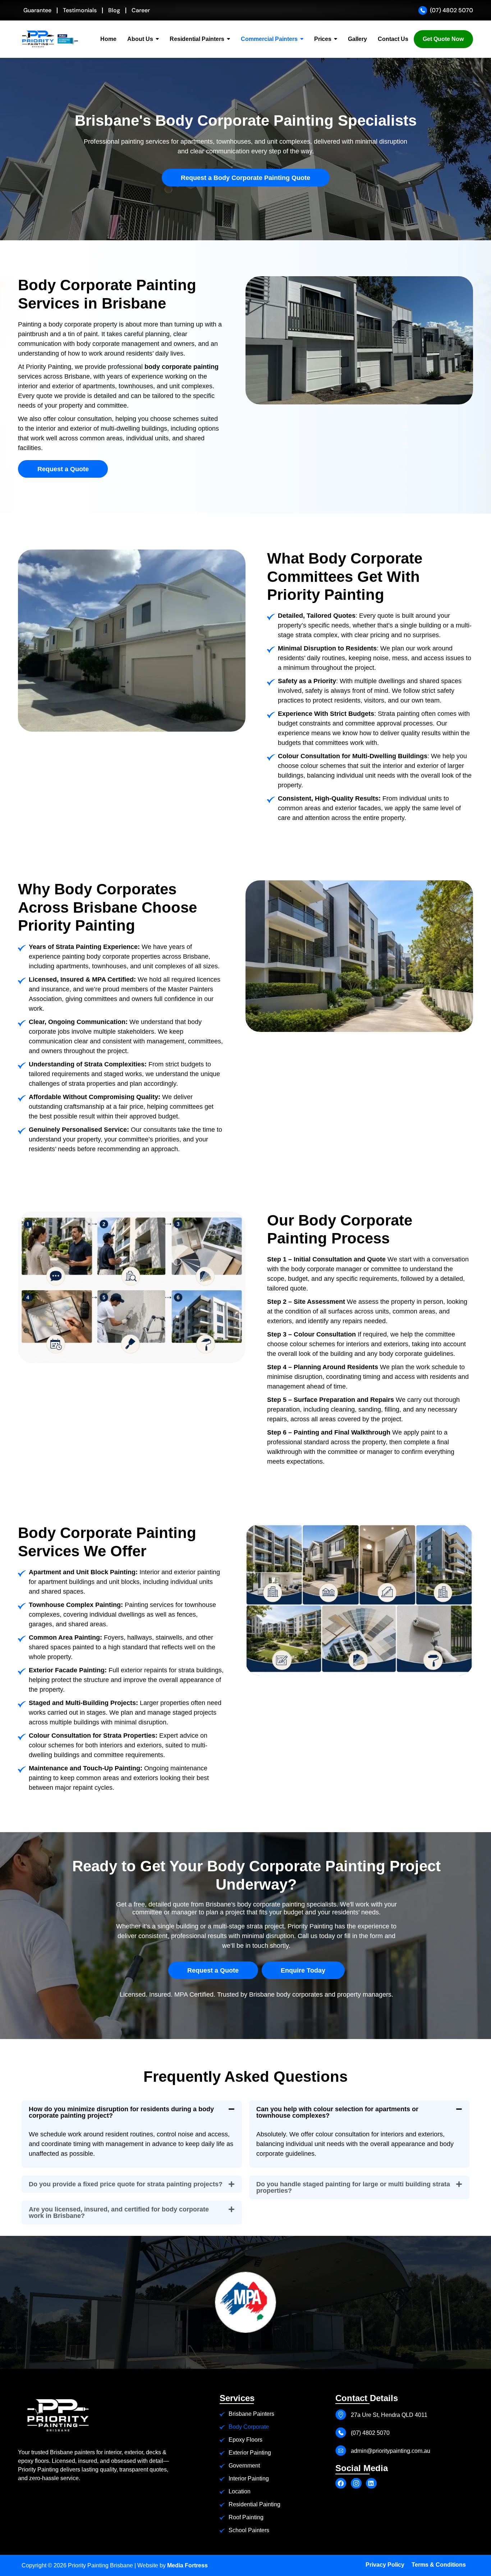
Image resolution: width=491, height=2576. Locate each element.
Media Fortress (187, 2565)
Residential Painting (254, 2504)
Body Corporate (249, 2427)
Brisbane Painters (251, 2414)
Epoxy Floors (245, 2440)
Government (244, 2466)
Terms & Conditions (439, 2565)
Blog (114, 10)
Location (240, 2491)
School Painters (249, 2530)
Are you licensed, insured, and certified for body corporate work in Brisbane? (119, 2213)
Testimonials (80, 10)
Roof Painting (246, 2517)
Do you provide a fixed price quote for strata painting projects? (126, 2184)
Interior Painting (249, 2478)
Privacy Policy (385, 2565)
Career (141, 10)
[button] (132, 2112)
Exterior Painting (250, 2453)
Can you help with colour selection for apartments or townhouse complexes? (337, 2112)
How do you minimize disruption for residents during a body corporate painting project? (121, 2112)
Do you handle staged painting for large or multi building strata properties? (353, 2187)
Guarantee (37, 10)
